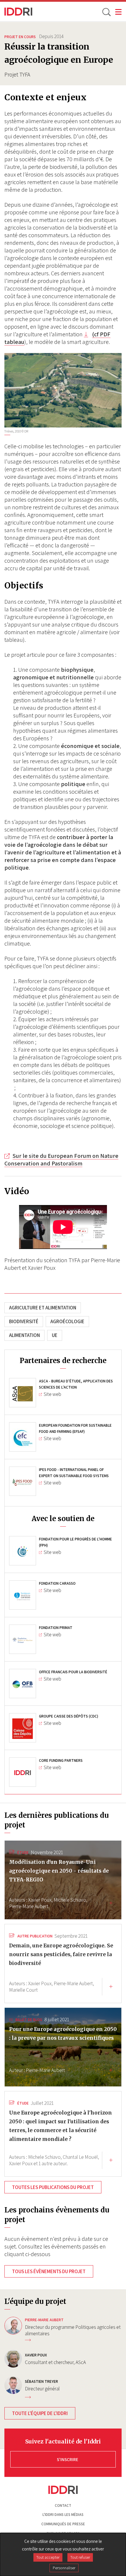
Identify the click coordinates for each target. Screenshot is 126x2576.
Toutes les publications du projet (53, 2187)
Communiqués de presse (63, 2524)
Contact (63, 2505)
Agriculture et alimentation (43, 1308)
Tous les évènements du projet (49, 2271)
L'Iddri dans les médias (63, 2515)
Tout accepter (48, 2557)
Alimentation (24, 1335)
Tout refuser (80, 2557)
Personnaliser (64, 2568)
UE (55, 1335)
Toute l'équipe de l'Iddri (40, 2413)
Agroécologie (67, 1321)
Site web (52, 1394)
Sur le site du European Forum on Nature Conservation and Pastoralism (61, 1160)
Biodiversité (24, 1321)
